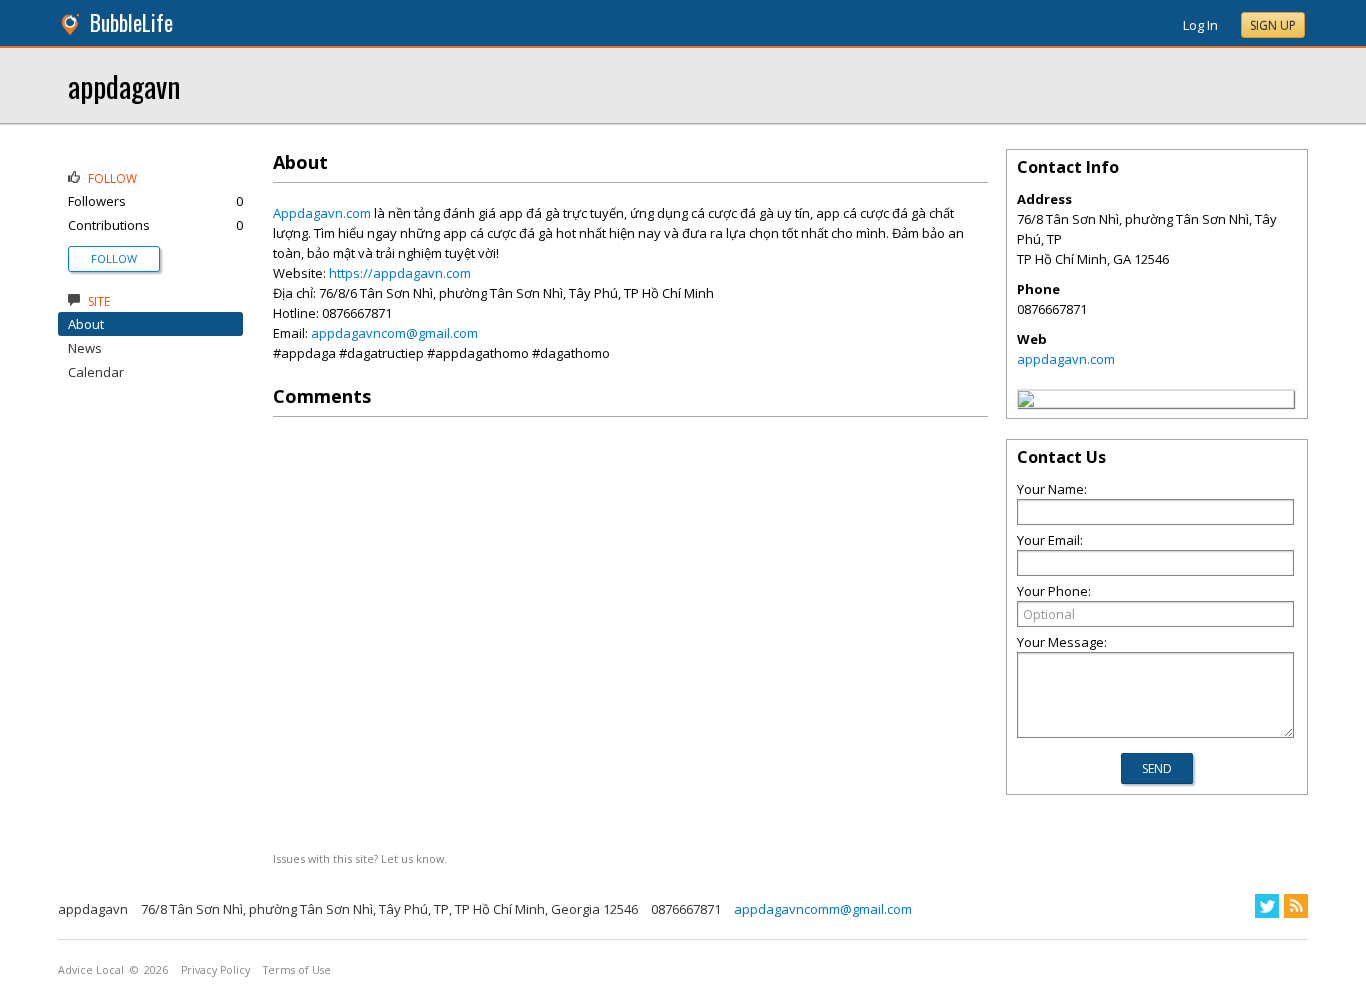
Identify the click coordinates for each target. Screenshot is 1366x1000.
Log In (1200, 25)
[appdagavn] (1026, 402)
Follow (114, 258)
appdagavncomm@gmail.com (823, 909)
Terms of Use (297, 970)
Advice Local (91, 970)
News (85, 348)
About (86, 324)
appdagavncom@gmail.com (394, 333)
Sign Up (1273, 25)
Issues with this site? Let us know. (360, 858)
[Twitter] (1267, 906)
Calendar (96, 372)
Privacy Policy (215, 970)
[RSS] (1296, 906)
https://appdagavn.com (400, 273)
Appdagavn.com (322, 213)
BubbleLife (131, 22)
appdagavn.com (1066, 359)
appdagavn (124, 85)
